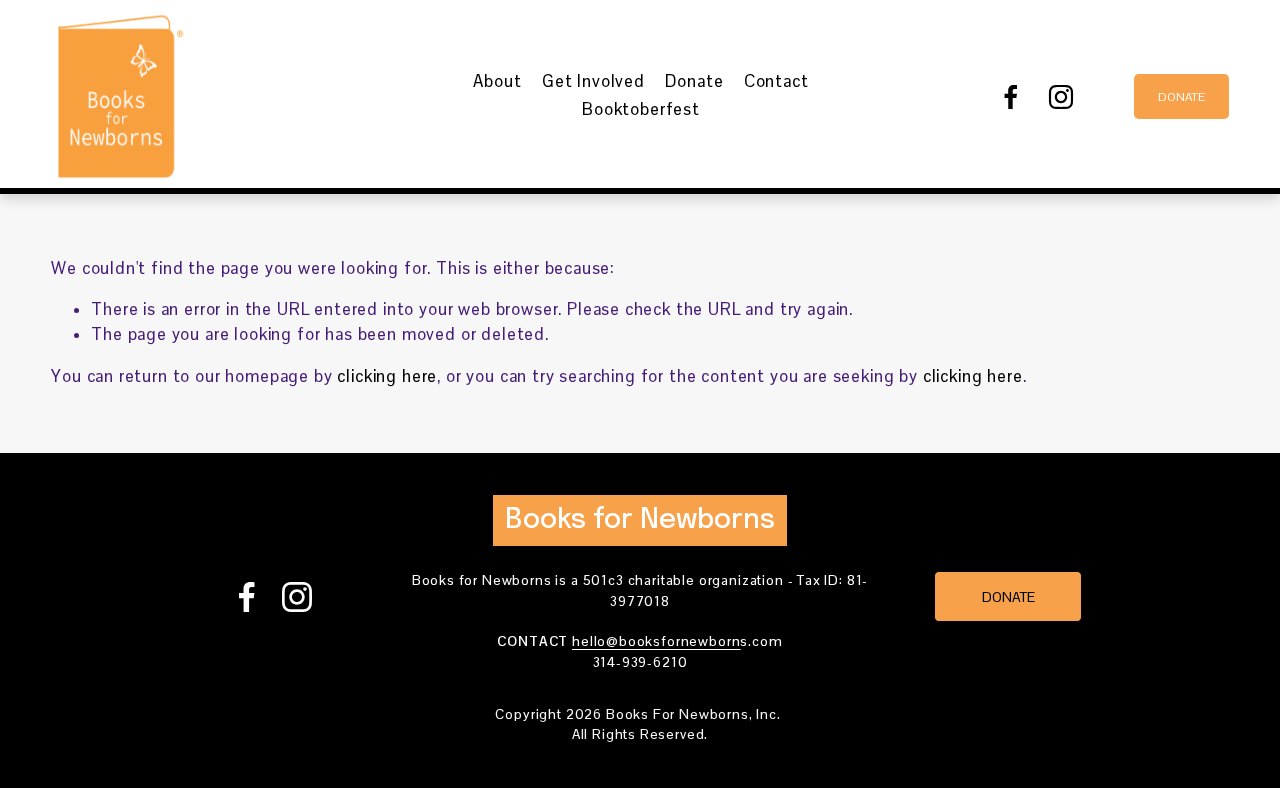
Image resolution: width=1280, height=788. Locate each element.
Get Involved (593, 81)
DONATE (1181, 97)
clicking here (387, 376)
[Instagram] (1061, 97)
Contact (776, 81)
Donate (694, 81)
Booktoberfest (641, 109)
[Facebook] (1011, 97)
